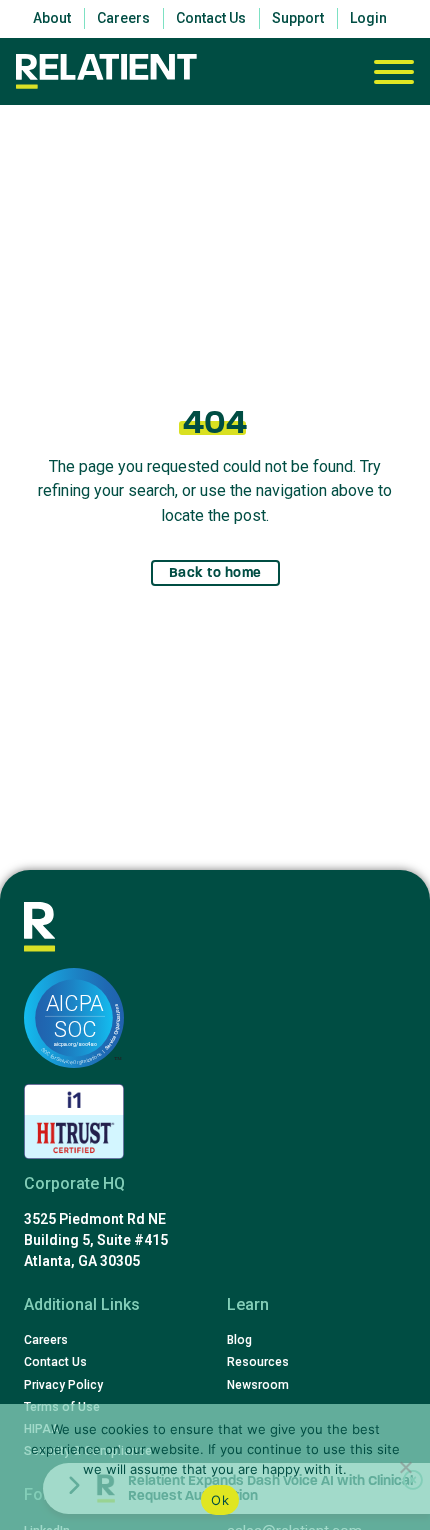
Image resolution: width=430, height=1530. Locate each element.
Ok (220, 1500)
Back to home (215, 572)
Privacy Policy (63, 1385)
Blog (239, 1340)
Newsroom (258, 1385)
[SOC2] (74, 1018)
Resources (258, 1362)
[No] (405, 1467)
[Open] (394, 72)
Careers (46, 1340)
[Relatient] (106, 71)
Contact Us (55, 1362)
